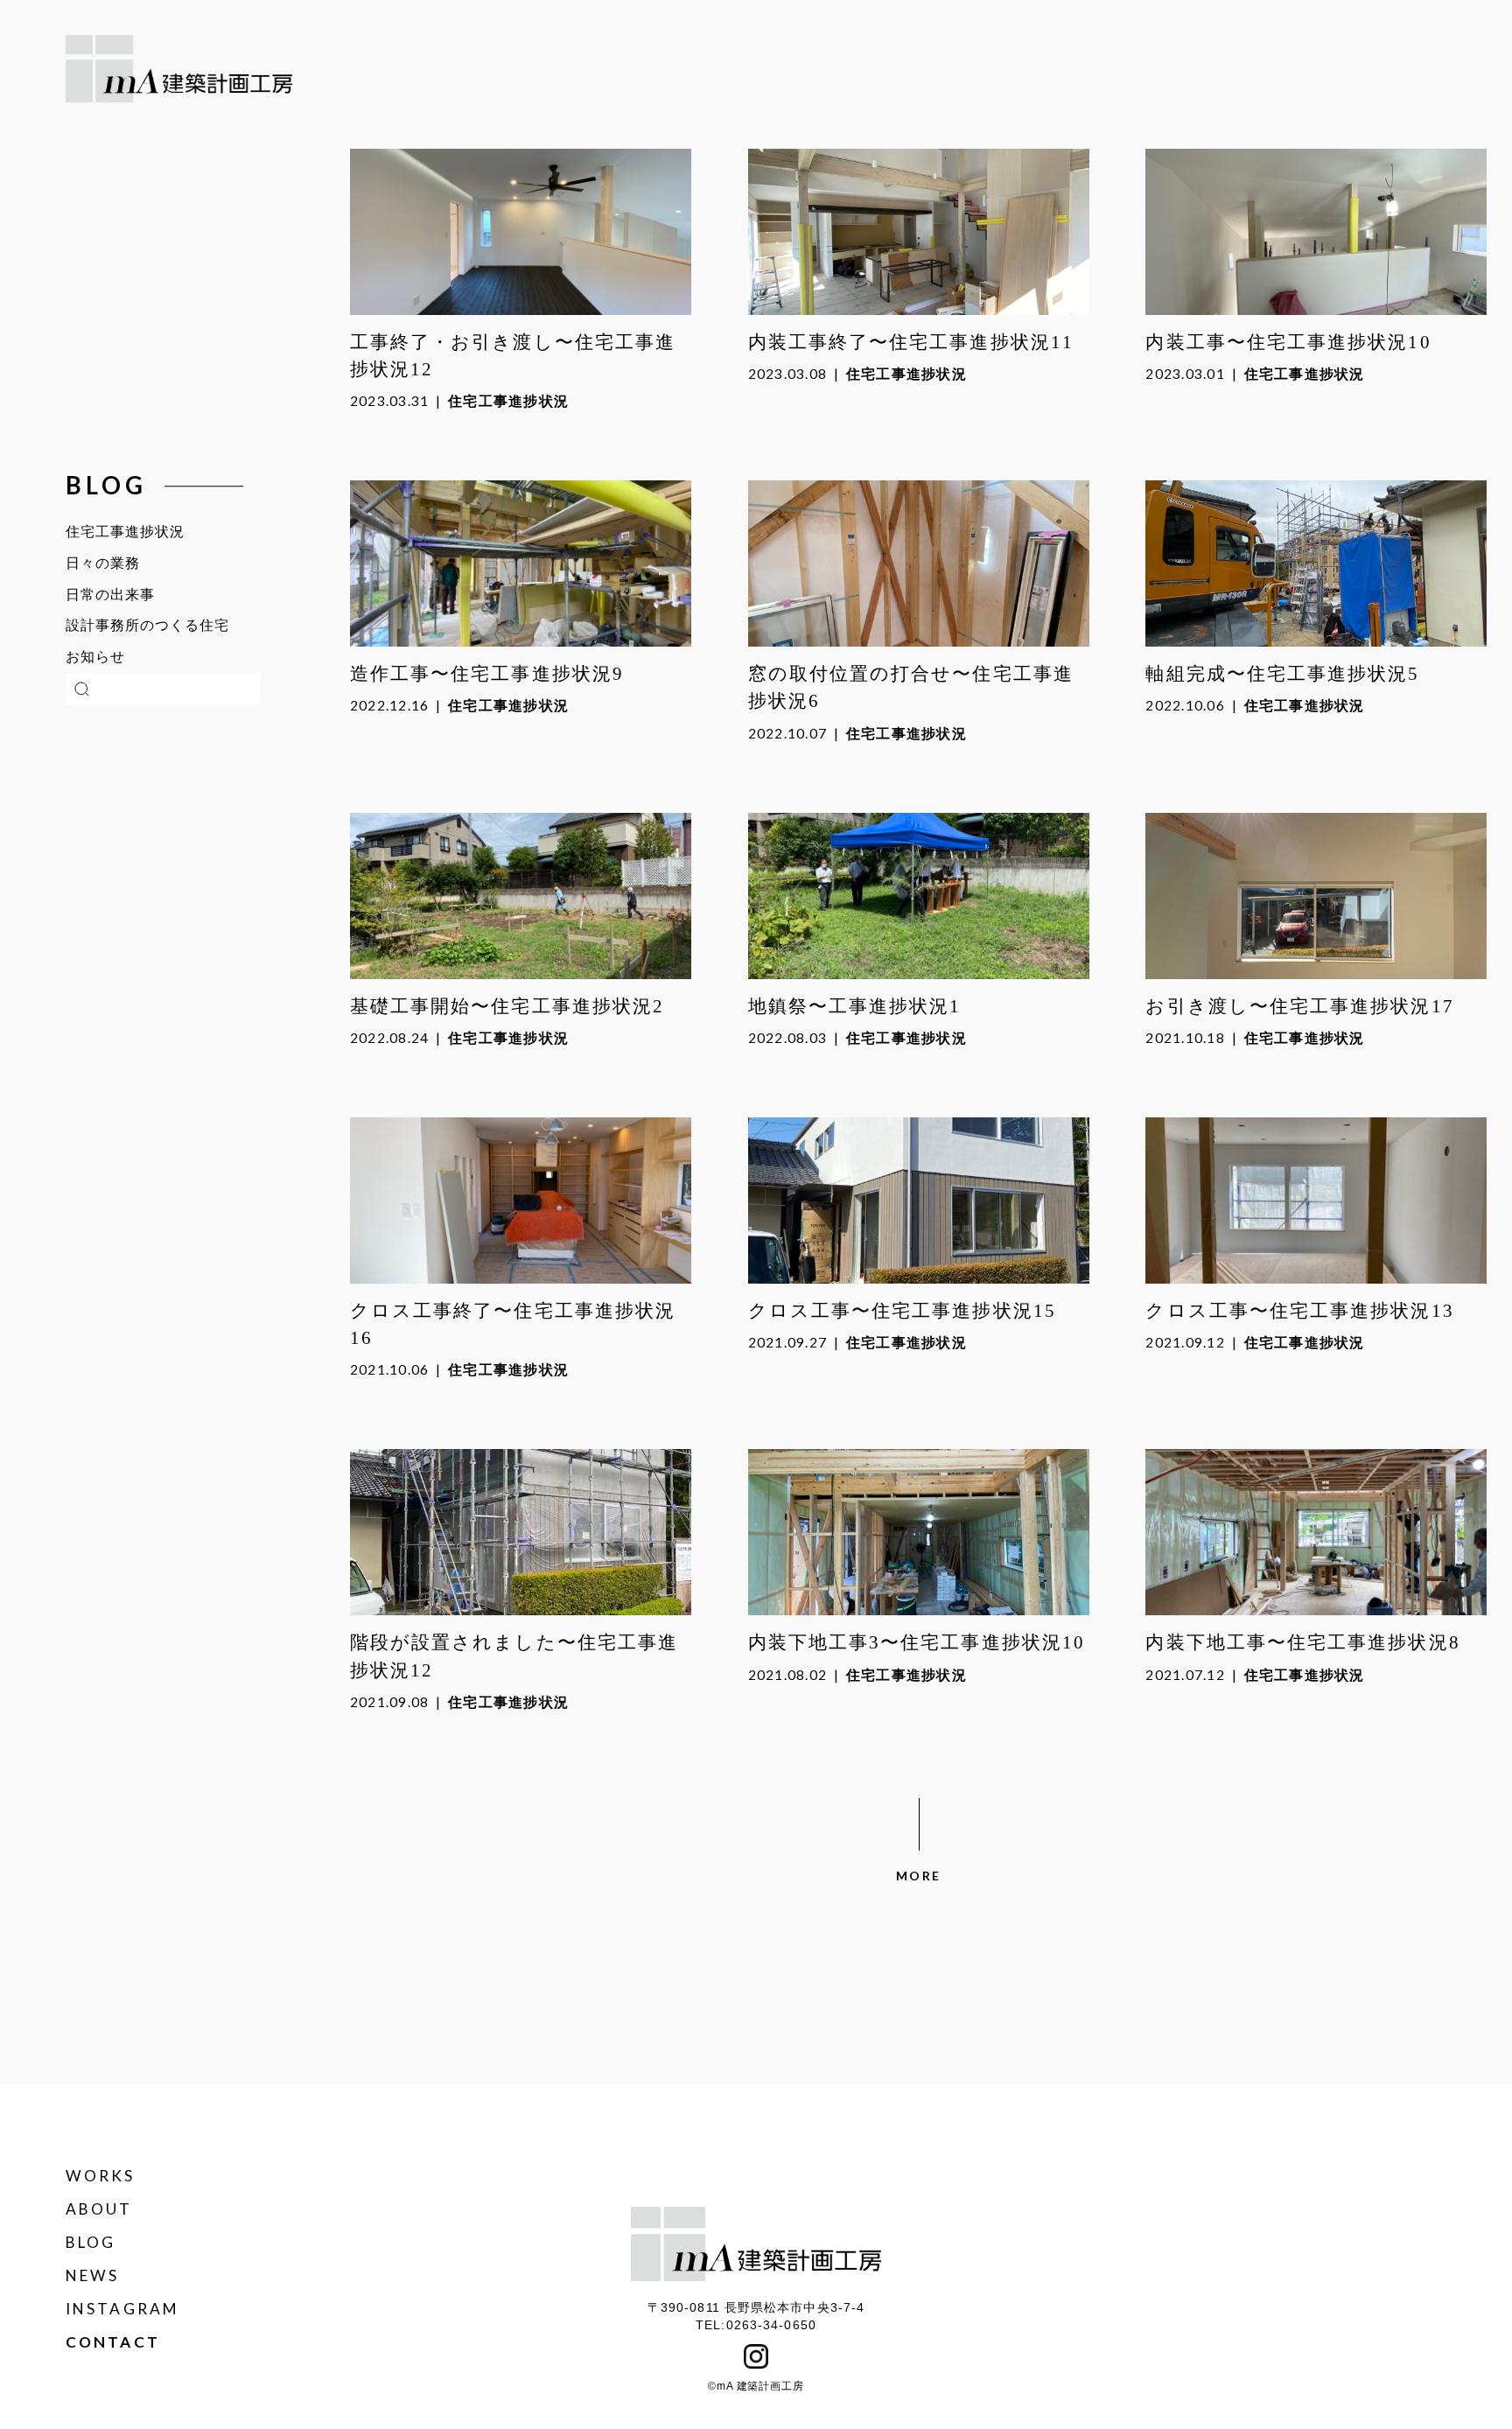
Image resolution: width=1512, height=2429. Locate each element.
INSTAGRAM (122, 2309)
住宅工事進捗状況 (125, 532)
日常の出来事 (110, 595)
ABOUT (99, 2209)
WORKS (101, 2176)
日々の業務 (103, 563)
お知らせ (95, 657)
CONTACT (113, 2342)
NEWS (92, 2275)
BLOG (91, 2242)
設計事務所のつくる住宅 (147, 625)
